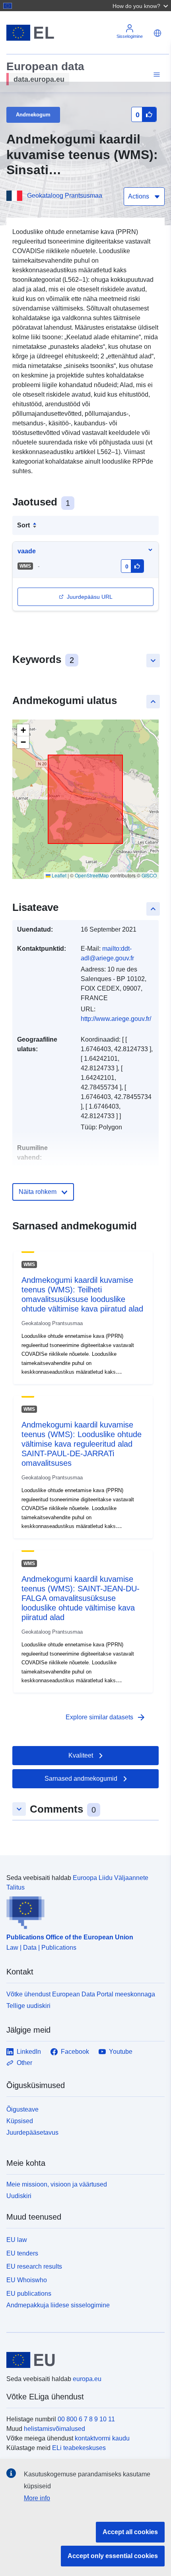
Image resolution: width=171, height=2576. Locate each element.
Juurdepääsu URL (90, 597)
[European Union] (83, 2360)
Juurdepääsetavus (32, 2133)
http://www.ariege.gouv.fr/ (116, 1019)
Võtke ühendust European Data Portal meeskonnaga (81, 1994)
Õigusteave (22, 2109)
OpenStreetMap (92, 875)
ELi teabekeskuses (79, 2448)
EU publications (29, 2294)
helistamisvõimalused (54, 2429)
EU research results (34, 2266)
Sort (23, 525)
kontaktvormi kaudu (102, 2438)
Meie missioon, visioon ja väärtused (57, 2184)
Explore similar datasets (106, 1717)
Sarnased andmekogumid (81, 1779)
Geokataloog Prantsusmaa (65, 196)
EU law (17, 2240)
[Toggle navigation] (155, 75)
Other (24, 2063)
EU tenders (22, 2253)
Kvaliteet (81, 1755)
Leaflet (58, 875)
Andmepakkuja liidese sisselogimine (58, 2305)
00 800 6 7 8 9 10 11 (86, 2419)
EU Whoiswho (27, 2280)
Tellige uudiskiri (28, 2006)
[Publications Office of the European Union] (82, 1911)
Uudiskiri (19, 2196)
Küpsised (20, 2121)
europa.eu (87, 2379)
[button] (141, 6)
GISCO (149, 875)
